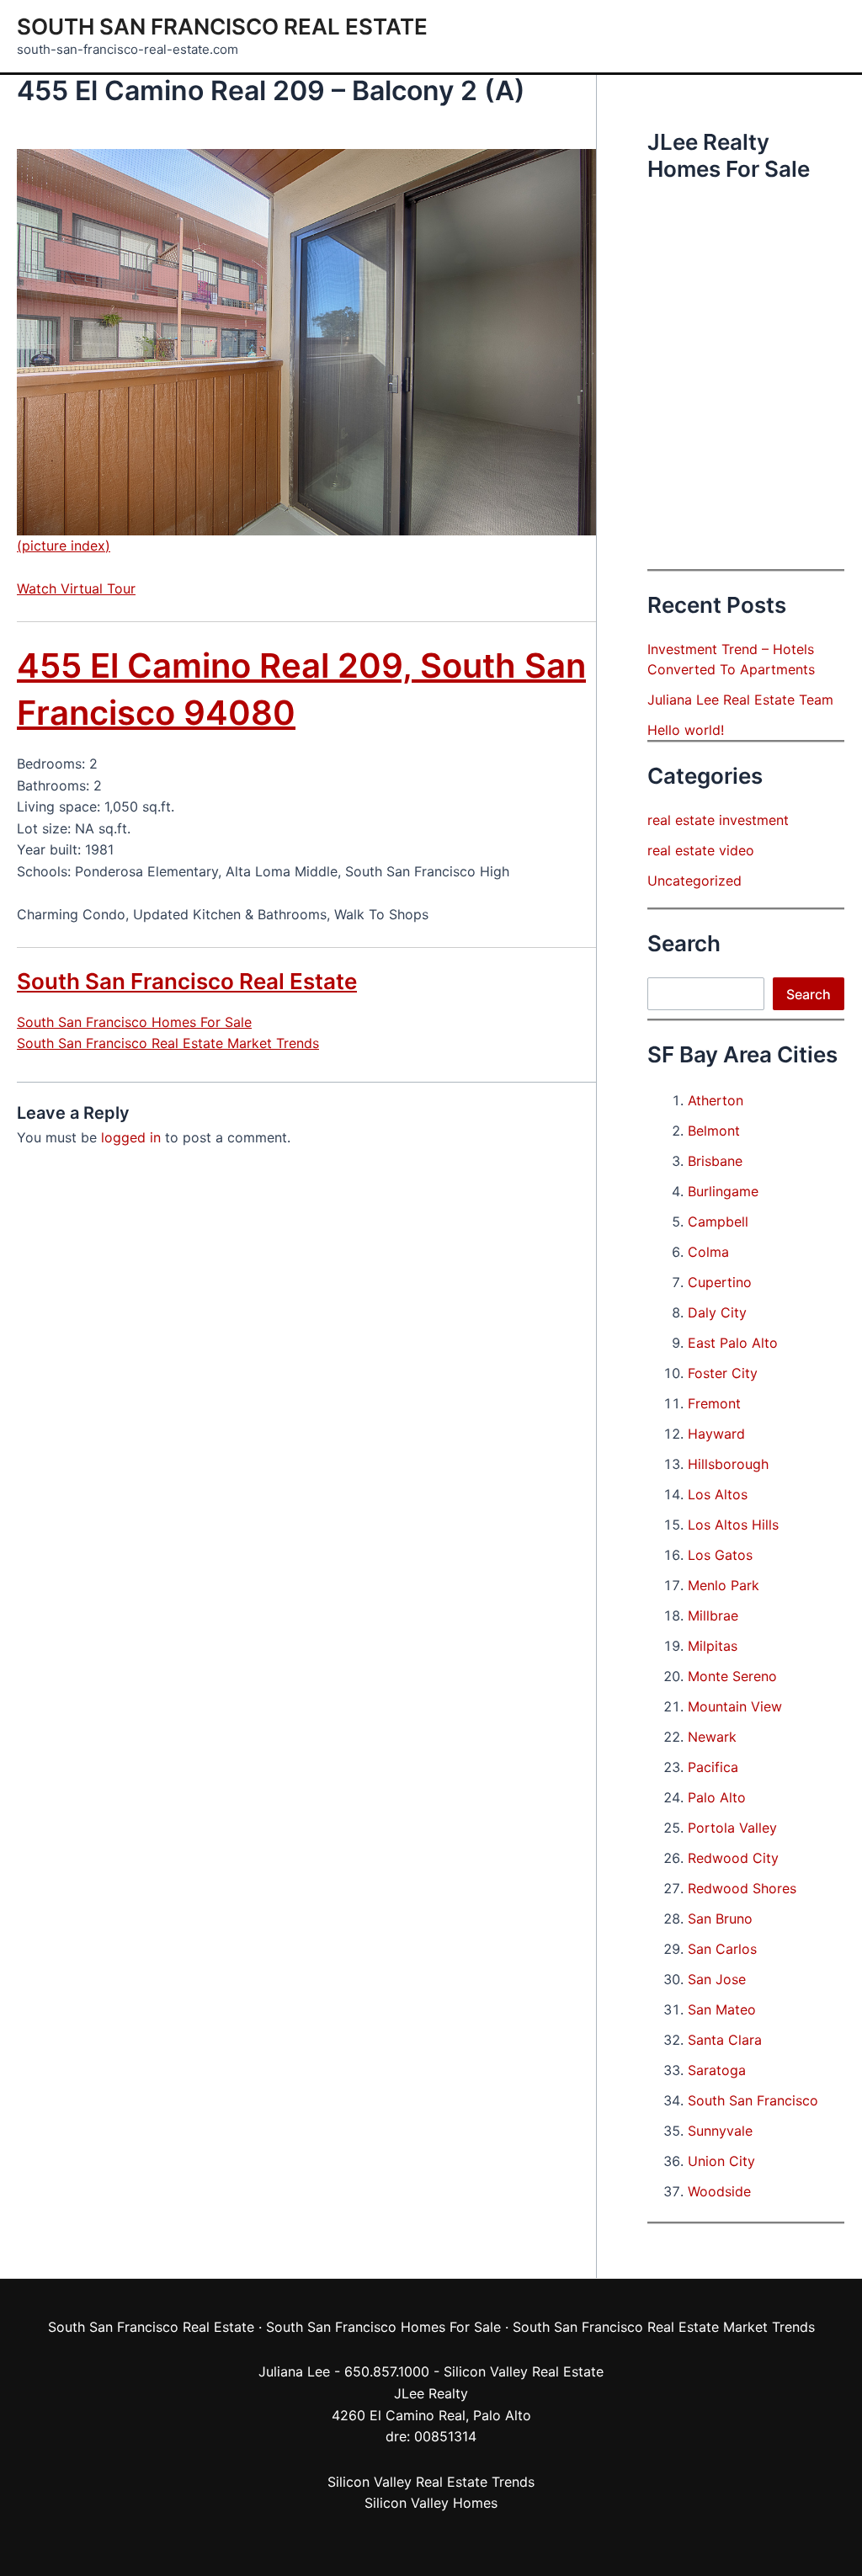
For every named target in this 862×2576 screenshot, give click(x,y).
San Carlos (722, 1949)
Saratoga (717, 2070)
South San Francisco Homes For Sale (134, 1022)
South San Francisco (753, 2100)
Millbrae (713, 1615)
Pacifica (713, 1767)
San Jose (717, 1979)
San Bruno (720, 1919)
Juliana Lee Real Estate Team (740, 700)
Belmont (714, 1131)
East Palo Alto (733, 1343)
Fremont (714, 1403)
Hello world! (686, 730)
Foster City (723, 1373)
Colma (708, 1252)
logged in (131, 1137)
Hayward (716, 1434)
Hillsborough (728, 1464)
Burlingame (723, 1191)
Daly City (717, 1312)
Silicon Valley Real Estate (524, 2371)
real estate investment (718, 820)
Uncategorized (694, 881)
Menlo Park (724, 1585)
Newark (712, 1737)
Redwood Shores (742, 1888)
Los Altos (718, 1494)
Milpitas (713, 1646)
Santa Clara (725, 2040)
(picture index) (64, 546)
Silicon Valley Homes (431, 2503)
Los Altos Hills (733, 1525)
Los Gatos (720, 1555)
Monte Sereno (732, 1676)
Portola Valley (732, 1828)
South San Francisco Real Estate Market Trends (168, 1043)
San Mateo (722, 2009)
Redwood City (733, 1858)
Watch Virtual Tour (76, 588)
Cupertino (720, 1282)
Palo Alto (717, 1797)
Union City (721, 2161)
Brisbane (715, 1161)
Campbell (718, 1221)
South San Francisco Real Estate (222, 27)
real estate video (701, 850)
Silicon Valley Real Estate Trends (431, 2482)
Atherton (716, 1100)
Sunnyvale (720, 2131)
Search (809, 994)
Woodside (719, 2191)
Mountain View (735, 1706)
